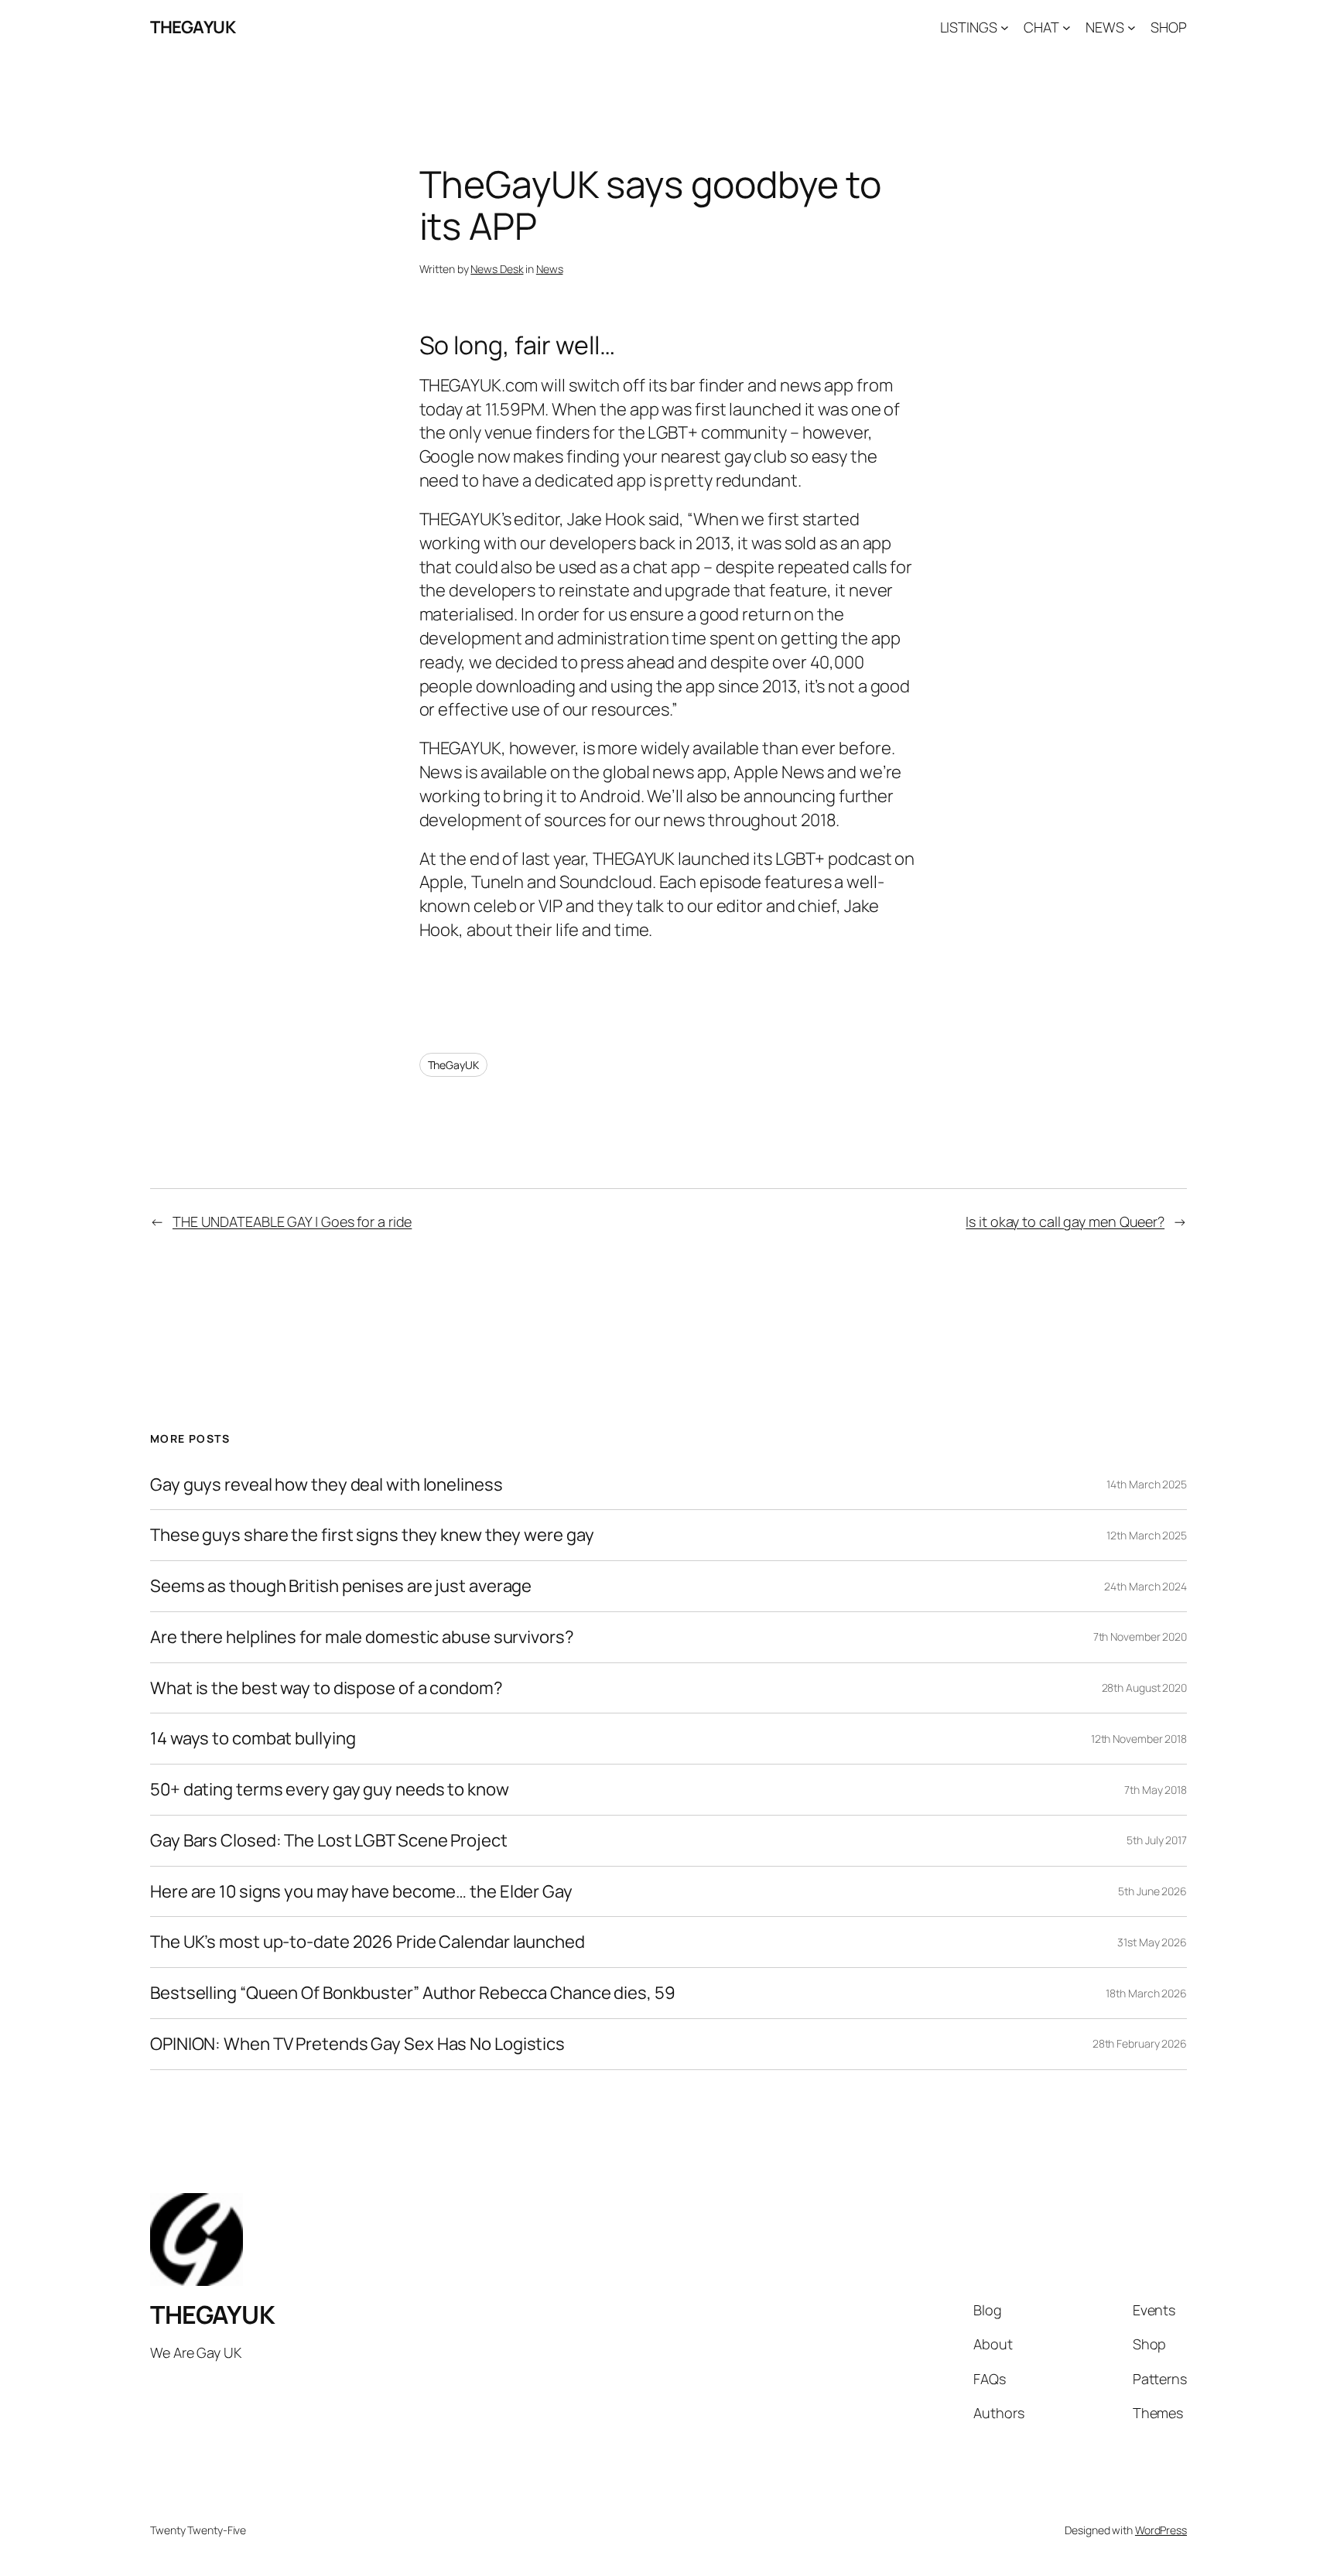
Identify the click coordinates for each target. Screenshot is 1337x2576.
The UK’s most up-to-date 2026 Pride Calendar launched (368, 1942)
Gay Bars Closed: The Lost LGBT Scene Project (329, 1841)
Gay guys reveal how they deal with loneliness (327, 1485)
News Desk (497, 269)
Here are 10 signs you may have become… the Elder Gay (361, 1892)
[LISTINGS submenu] (1005, 27)
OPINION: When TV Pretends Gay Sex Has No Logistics (357, 2044)
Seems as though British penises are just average (341, 1586)
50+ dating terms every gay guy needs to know (330, 1790)
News (550, 269)
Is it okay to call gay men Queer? (1065, 1221)
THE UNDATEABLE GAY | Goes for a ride (292, 1221)
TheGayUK (453, 1065)
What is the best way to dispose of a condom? (327, 1688)
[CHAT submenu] (1067, 27)
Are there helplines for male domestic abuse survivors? (362, 1637)
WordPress (1161, 2530)
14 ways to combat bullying (253, 1739)
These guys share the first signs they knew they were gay (372, 1535)
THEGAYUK (193, 27)
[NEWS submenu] (1132, 27)
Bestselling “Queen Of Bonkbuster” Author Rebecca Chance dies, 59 (413, 1993)
